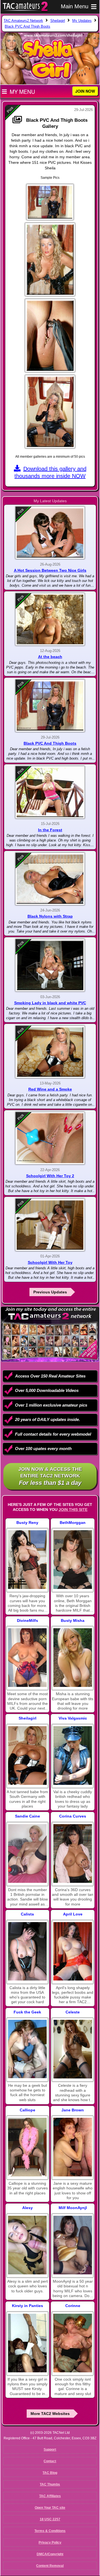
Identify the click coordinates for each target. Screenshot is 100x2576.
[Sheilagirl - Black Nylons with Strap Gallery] (50, 879)
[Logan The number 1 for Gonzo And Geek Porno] (27, 2049)
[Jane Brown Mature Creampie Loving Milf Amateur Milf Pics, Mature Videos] (73, 2147)
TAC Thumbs (50, 2484)
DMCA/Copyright (50, 2554)
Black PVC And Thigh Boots (50, 743)
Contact (50, 2461)
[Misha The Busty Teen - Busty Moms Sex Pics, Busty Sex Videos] (73, 1658)
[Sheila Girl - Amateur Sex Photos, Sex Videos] (27, 1756)
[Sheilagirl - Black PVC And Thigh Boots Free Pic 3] (50, 336)
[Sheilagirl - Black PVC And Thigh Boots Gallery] (50, 706)
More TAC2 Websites (50, 2414)
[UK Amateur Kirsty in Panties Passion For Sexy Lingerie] (27, 2343)
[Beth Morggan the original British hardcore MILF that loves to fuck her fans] (73, 1560)
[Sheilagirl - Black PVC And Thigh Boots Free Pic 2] (50, 259)
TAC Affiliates (50, 2496)
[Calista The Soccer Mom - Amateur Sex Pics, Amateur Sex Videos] (27, 1951)
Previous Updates (50, 1292)
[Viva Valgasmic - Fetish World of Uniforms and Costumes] (73, 1756)
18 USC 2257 (50, 2519)
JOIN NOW (85, 91)
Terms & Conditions (50, 2531)
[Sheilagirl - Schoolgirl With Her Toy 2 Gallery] (50, 1138)
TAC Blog (50, 2473)
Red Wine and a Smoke (50, 1089)
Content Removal (50, 2566)
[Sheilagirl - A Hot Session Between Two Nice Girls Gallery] (50, 533)
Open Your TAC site (50, 2508)
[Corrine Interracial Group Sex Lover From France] (73, 2343)
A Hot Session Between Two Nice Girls (50, 570)
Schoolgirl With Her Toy (50, 1262)
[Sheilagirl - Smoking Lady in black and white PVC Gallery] (50, 965)
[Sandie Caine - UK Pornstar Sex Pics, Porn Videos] (27, 1853)
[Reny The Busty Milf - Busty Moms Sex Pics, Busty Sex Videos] (27, 1560)
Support (50, 2450)
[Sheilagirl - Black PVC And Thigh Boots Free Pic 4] (50, 412)
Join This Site (73, 1510)
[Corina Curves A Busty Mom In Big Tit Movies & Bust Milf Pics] (73, 1853)
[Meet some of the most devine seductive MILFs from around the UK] (27, 1658)
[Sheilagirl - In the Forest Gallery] (50, 792)
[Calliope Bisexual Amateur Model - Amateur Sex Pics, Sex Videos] (27, 2147)
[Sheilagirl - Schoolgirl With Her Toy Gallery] (50, 1225)
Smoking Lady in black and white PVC (50, 1003)
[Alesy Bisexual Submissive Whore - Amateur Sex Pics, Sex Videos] (27, 2245)
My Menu (22, 92)
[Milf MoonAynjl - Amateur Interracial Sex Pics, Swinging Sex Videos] (73, 2245)
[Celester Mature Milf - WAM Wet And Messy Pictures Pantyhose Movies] (73, 2049)
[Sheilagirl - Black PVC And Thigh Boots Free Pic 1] (50, 202)
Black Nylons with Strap (50, 916)
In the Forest (50, 830)
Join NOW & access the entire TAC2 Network (50, 1476)
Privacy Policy (50, 2543)
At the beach (50, 657)
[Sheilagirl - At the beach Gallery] (50, 619)
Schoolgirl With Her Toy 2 (50, 1176)
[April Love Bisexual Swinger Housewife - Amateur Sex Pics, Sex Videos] (73, 1951)
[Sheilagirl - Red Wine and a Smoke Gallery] (50, 1052)
